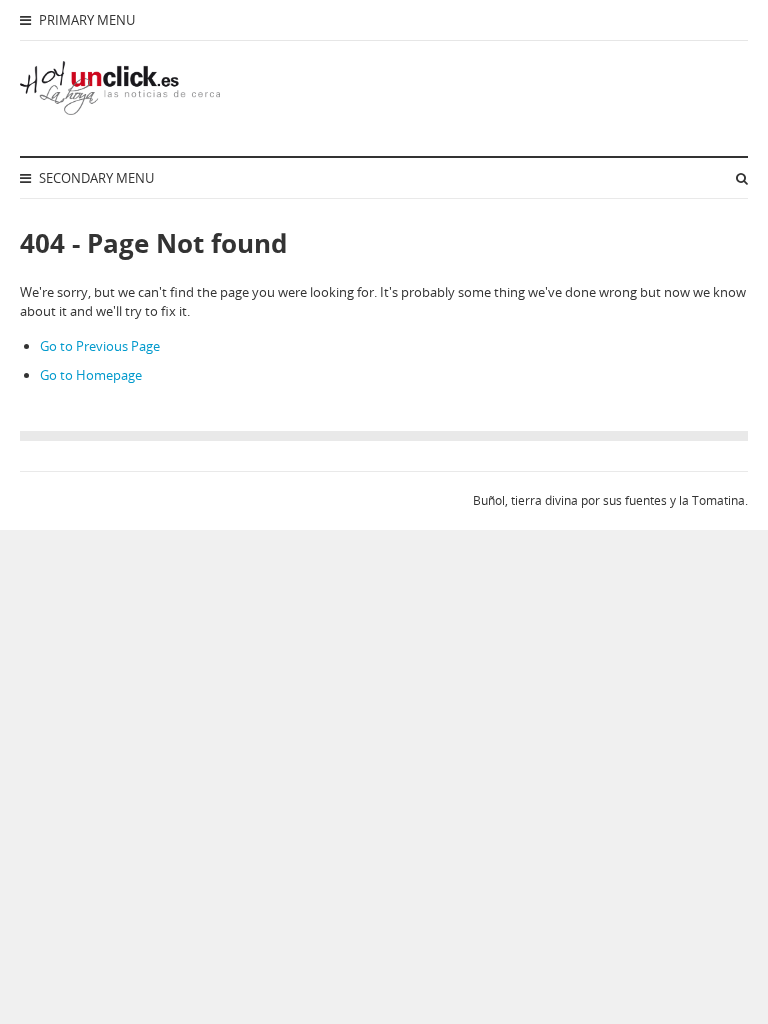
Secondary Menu (95, 178)
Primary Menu (85, 20)
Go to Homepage (91, 375)
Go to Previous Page (100, 346)
